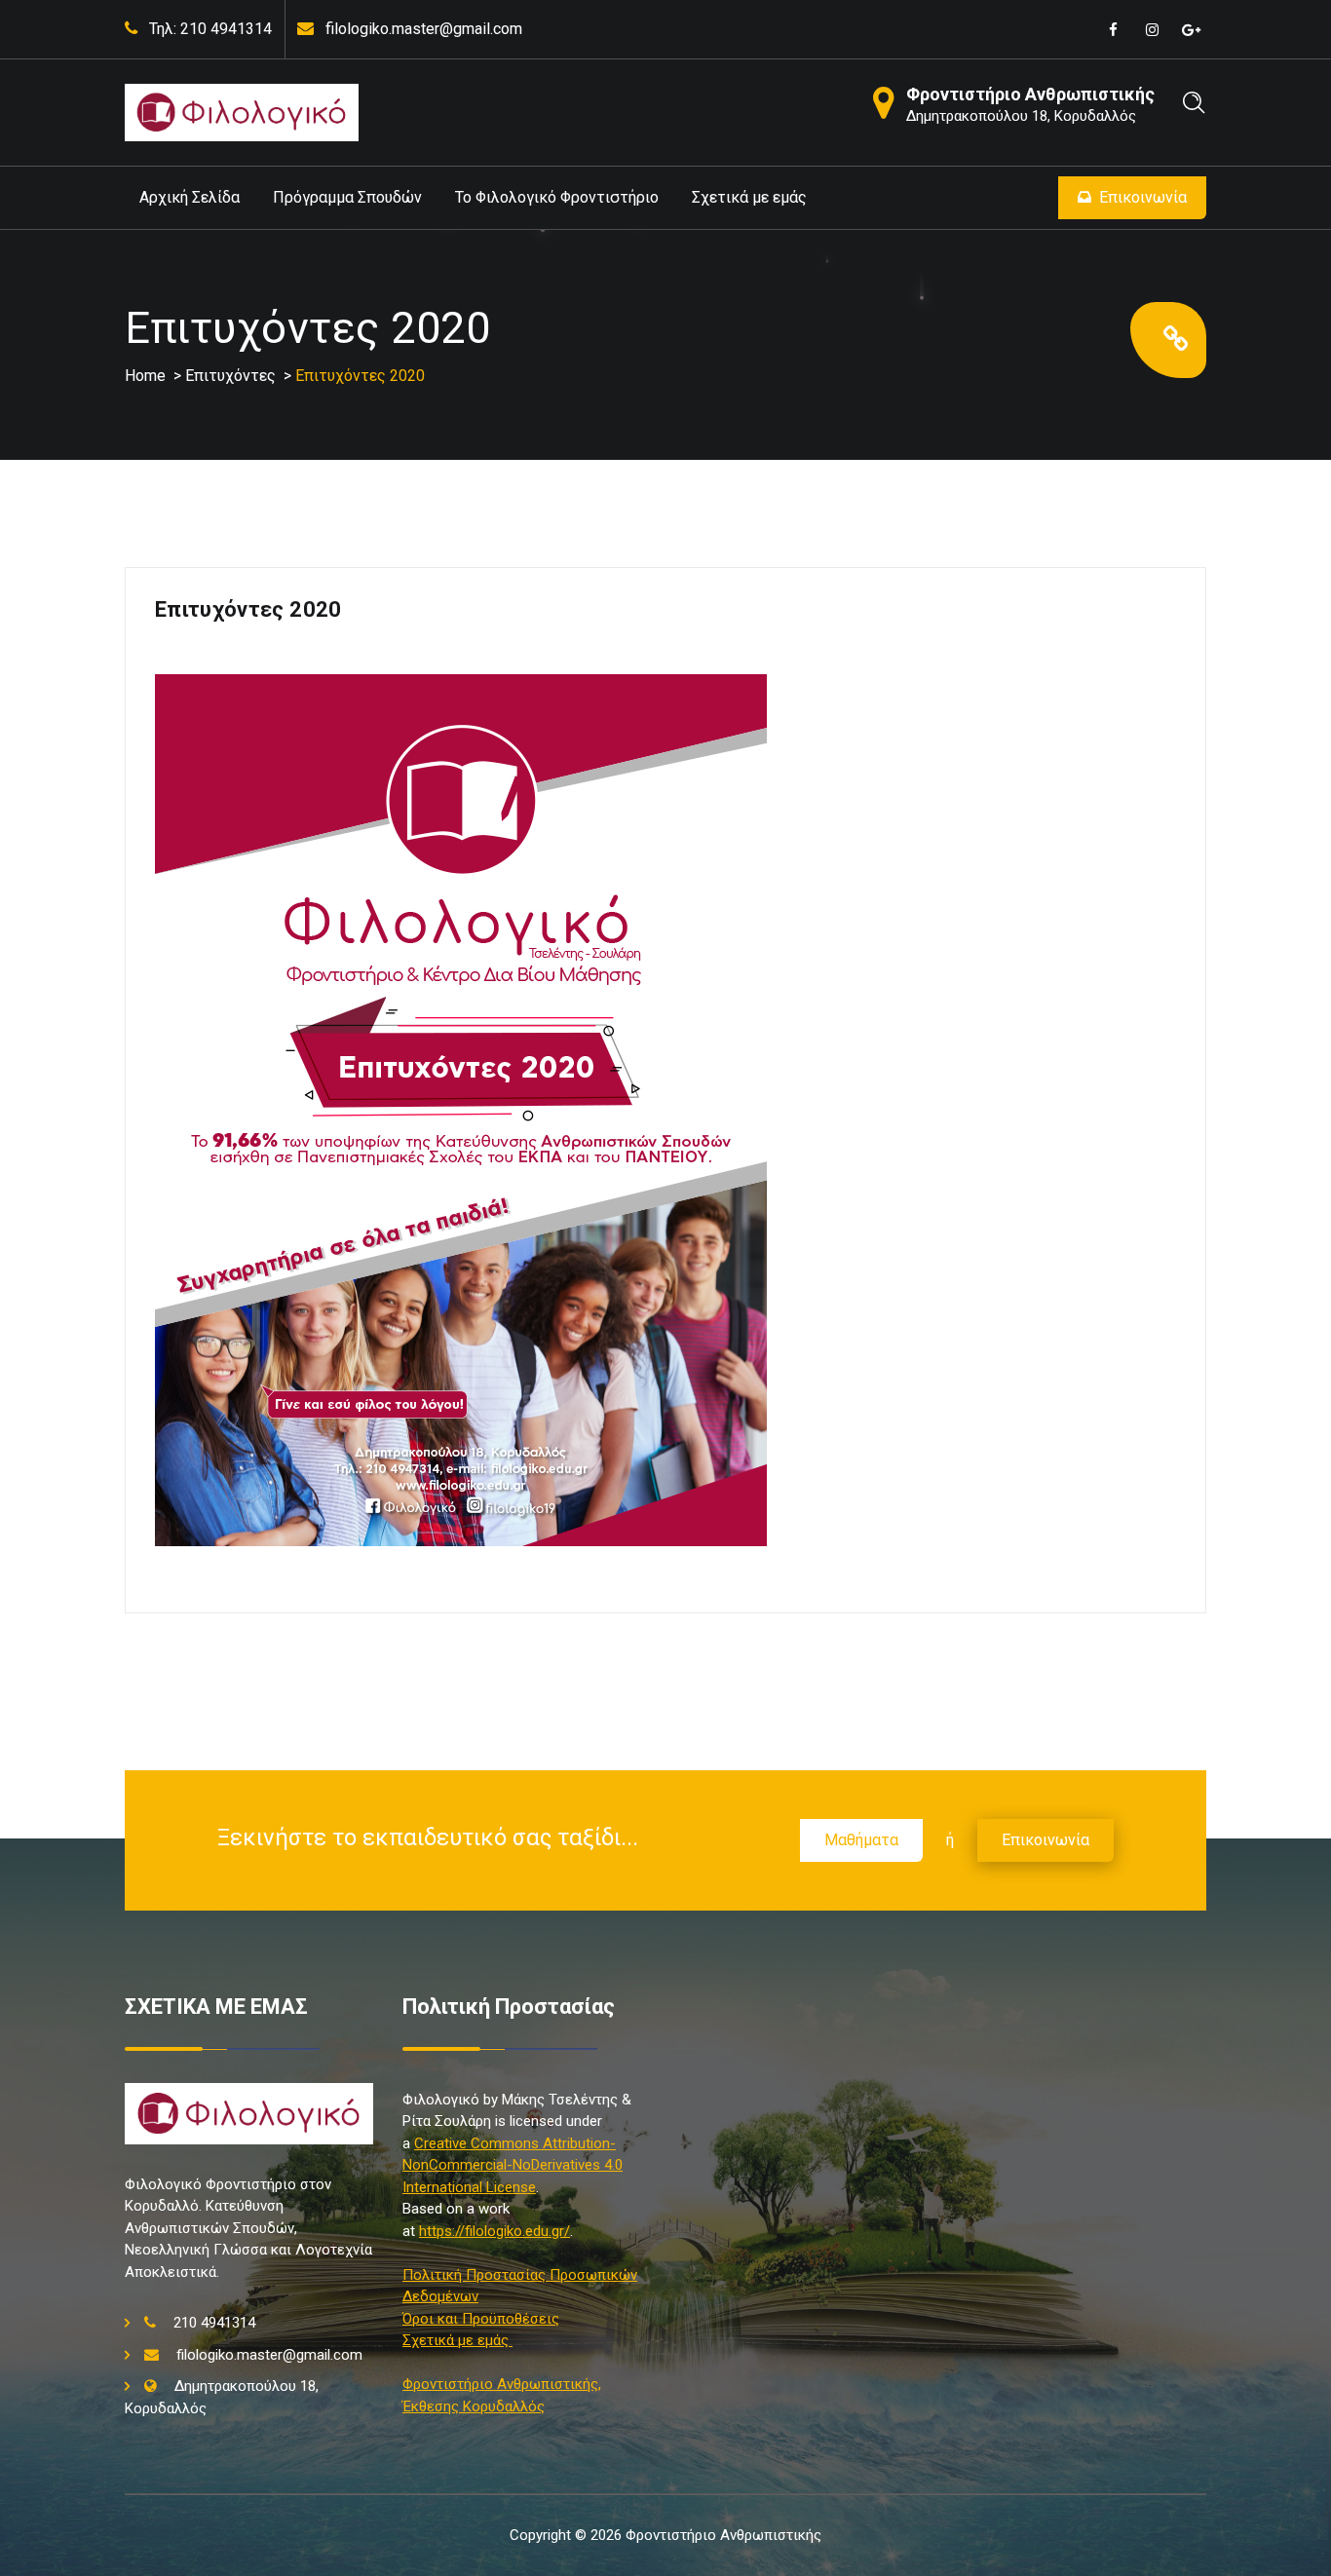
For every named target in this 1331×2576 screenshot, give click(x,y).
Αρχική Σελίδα (190, 197)
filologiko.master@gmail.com (424, 29)
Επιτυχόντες (230, 376)
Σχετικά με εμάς (749, 197)
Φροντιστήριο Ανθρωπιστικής (1030, 94)
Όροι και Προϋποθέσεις (481, 2319)
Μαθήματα (861, 1840)
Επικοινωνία (1143, 197)
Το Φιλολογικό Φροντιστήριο (557, 197)
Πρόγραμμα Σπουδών (347, 197)
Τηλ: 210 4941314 (210, 29)
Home (145, 376)
